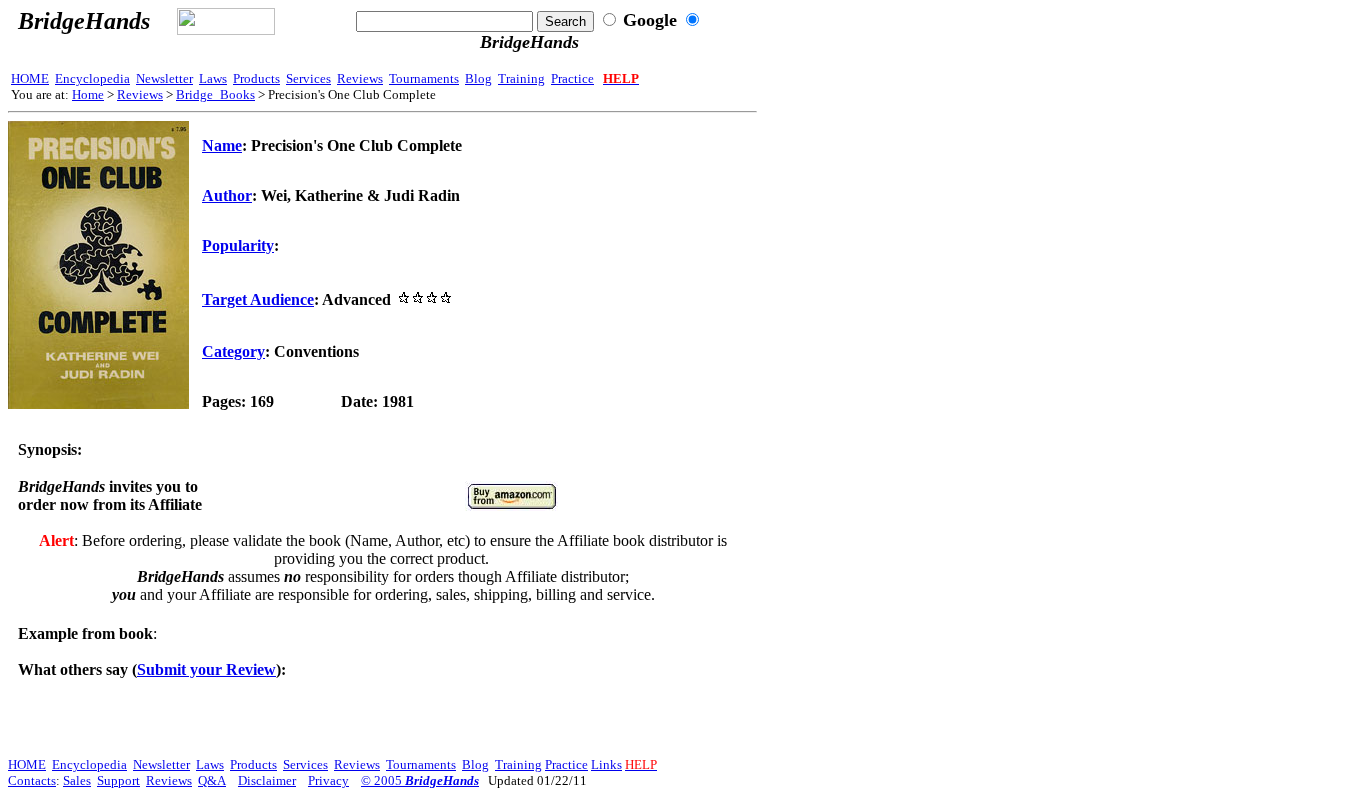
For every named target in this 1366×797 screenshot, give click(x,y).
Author (227, 195)
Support (118, 780)
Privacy (328, 780)
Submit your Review (206, 669)
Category (233, 351)
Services (308, 78)
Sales (77, 780)
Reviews (360, 78)
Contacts (32, 780)
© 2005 (420, 780)
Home (88, 94)
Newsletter (164, 78)
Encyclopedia (92, 78)
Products (256, 78)
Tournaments (424, 78)
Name (222, 145)
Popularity (238, 245)
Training (521, 78)
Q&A (212, 780)
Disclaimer (267, 780)
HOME (30, 78)
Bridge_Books (215, 94)
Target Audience (258, 299)
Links (606, 764)
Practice (572, 78)
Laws (213, 78)
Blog (478, 78)
